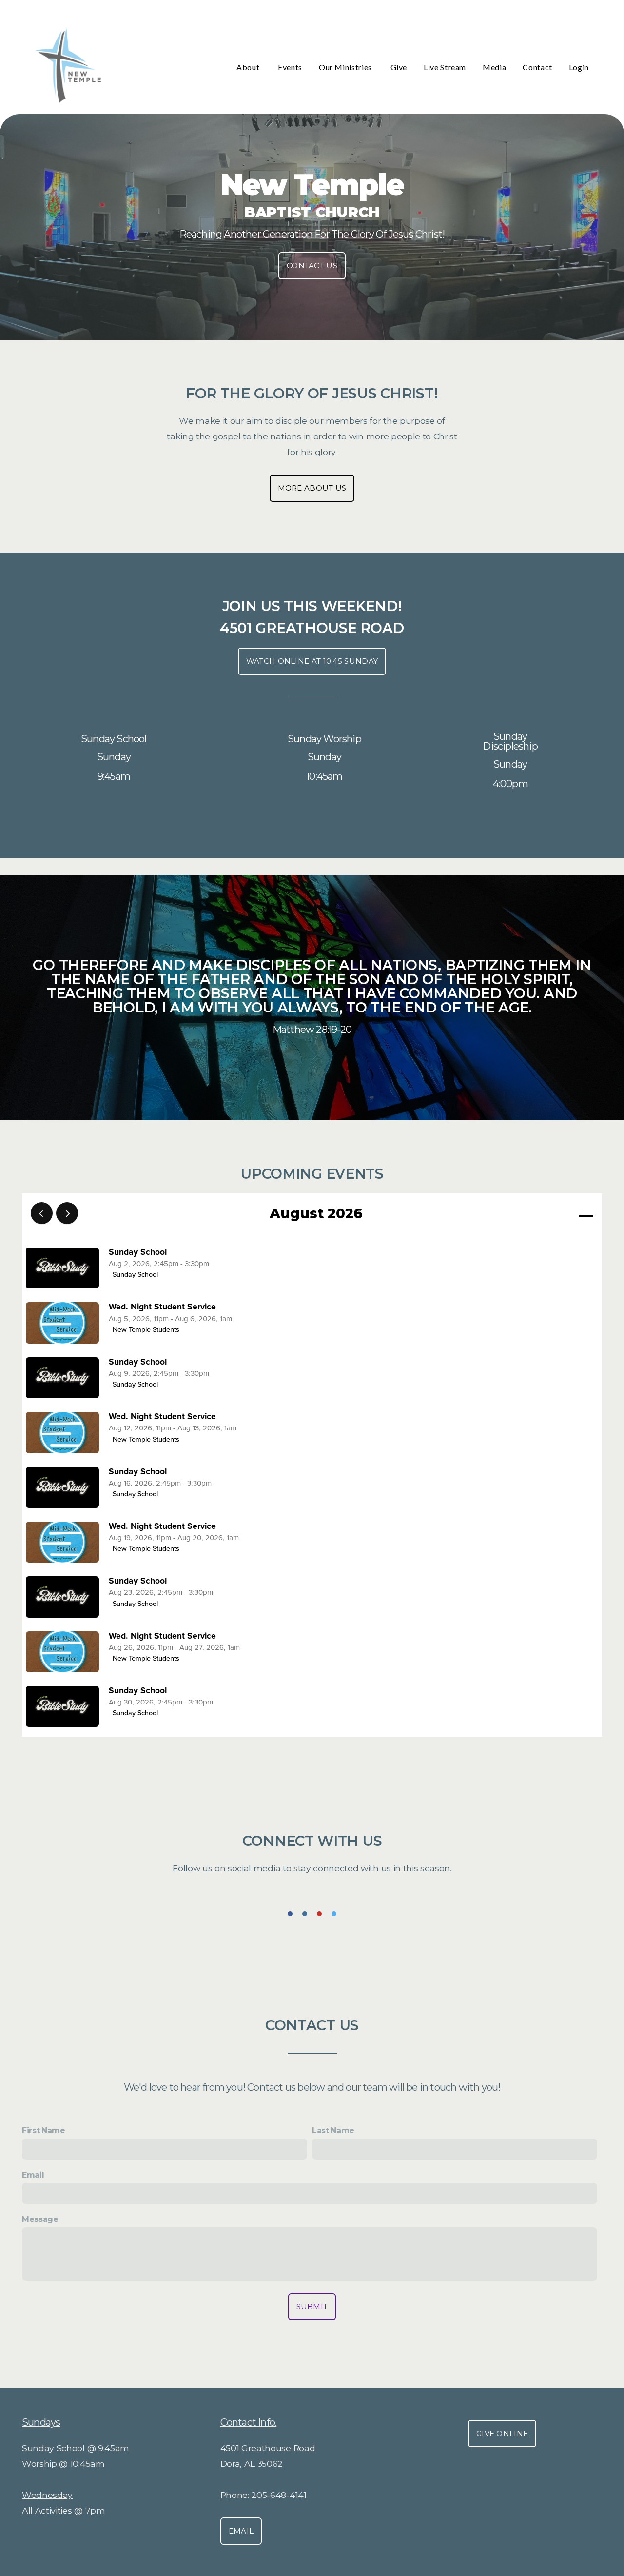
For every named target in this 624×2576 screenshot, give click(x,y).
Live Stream (445, 67)
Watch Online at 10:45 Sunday (312, 661)
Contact (537, 67)
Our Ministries (346, 67)
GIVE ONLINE (502, 2433)
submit (312, 2307)
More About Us (312, 488)
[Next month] (67, 1213)
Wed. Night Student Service (162, 1307)
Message (40, 2219)
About (249, 67)
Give (399, 67)
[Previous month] (42, 1213)
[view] (558, 1214)
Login (579, 67)
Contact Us (312, 266)
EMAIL (241, 2531)
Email (33, 2175)
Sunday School (138, 1252)
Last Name (333, 2130)
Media (494, 67)
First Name (44, 2130)
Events (290, 67)
